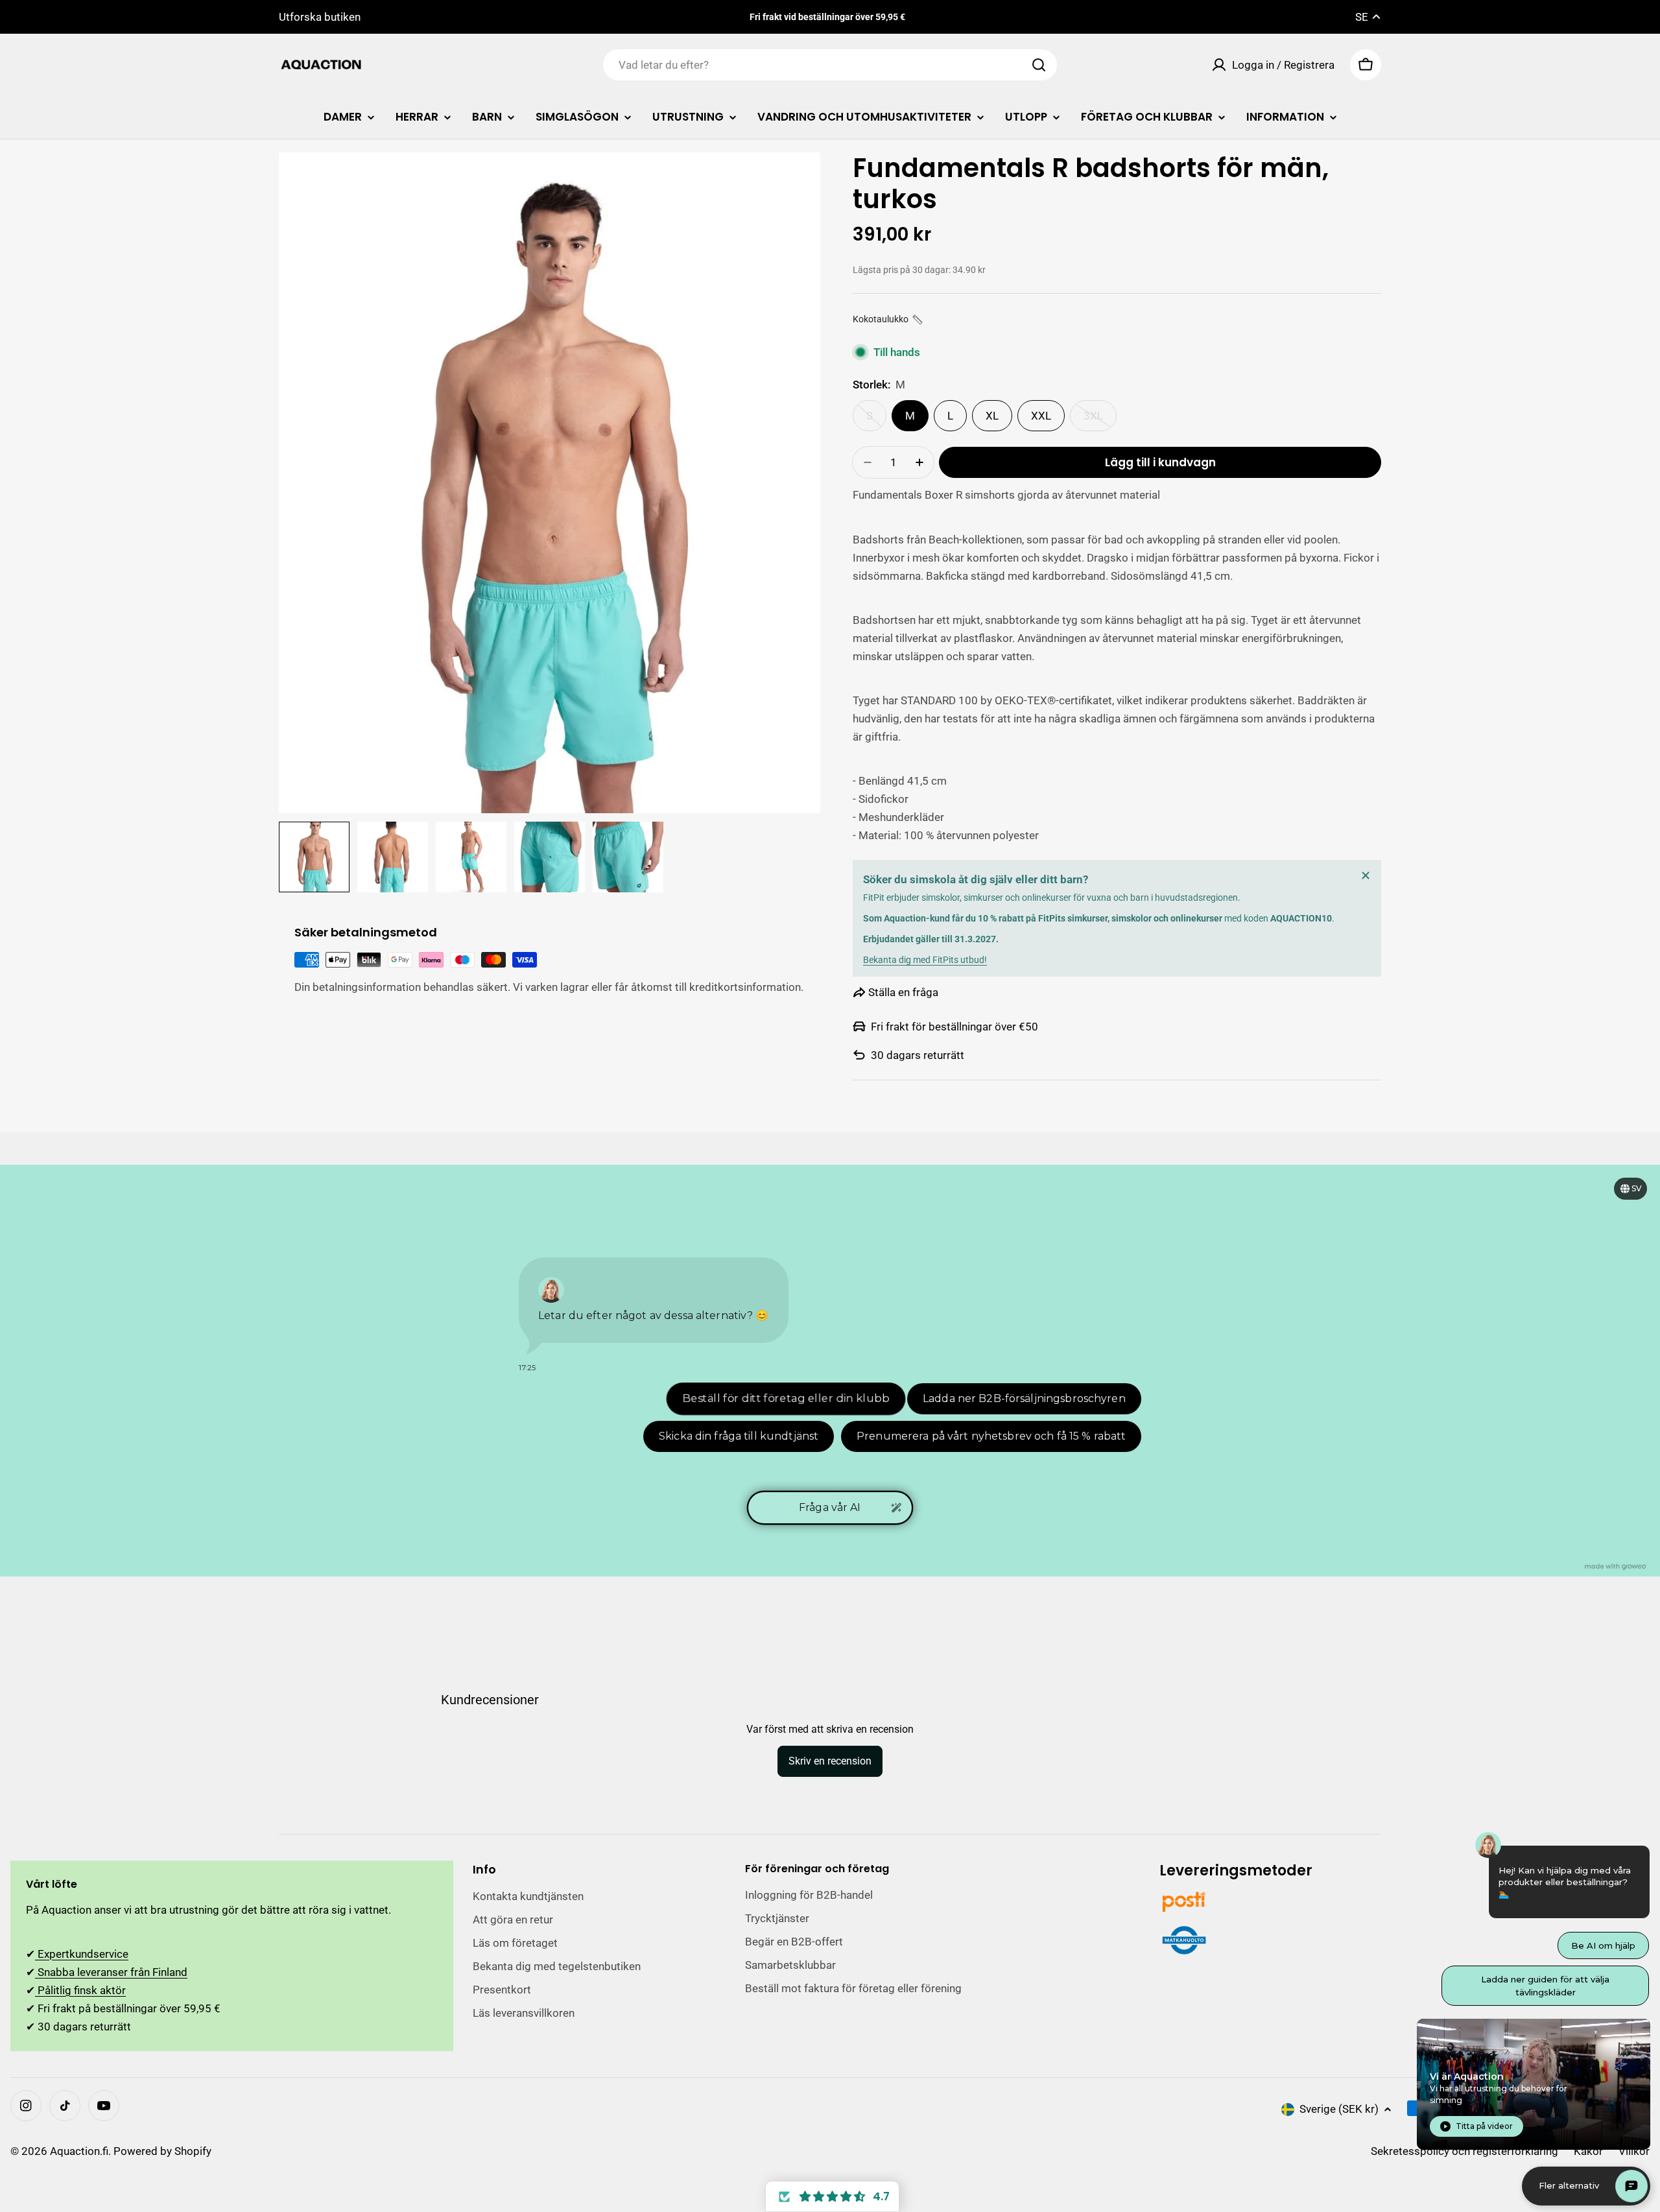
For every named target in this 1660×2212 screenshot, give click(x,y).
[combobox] (830, 65)
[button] (888, 319)
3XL (1100, 420)
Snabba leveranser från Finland (111, 1972)
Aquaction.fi (79, 2151)
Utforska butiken (320, 17)
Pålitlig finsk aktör (80, 1990)
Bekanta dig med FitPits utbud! (925, 960)
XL (992, 416)
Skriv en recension (830, 1761)
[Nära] (1366, 875)
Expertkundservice (82, 1954)
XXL (1041, 416)
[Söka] (1039, 65)
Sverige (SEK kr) (1339, 2109)
